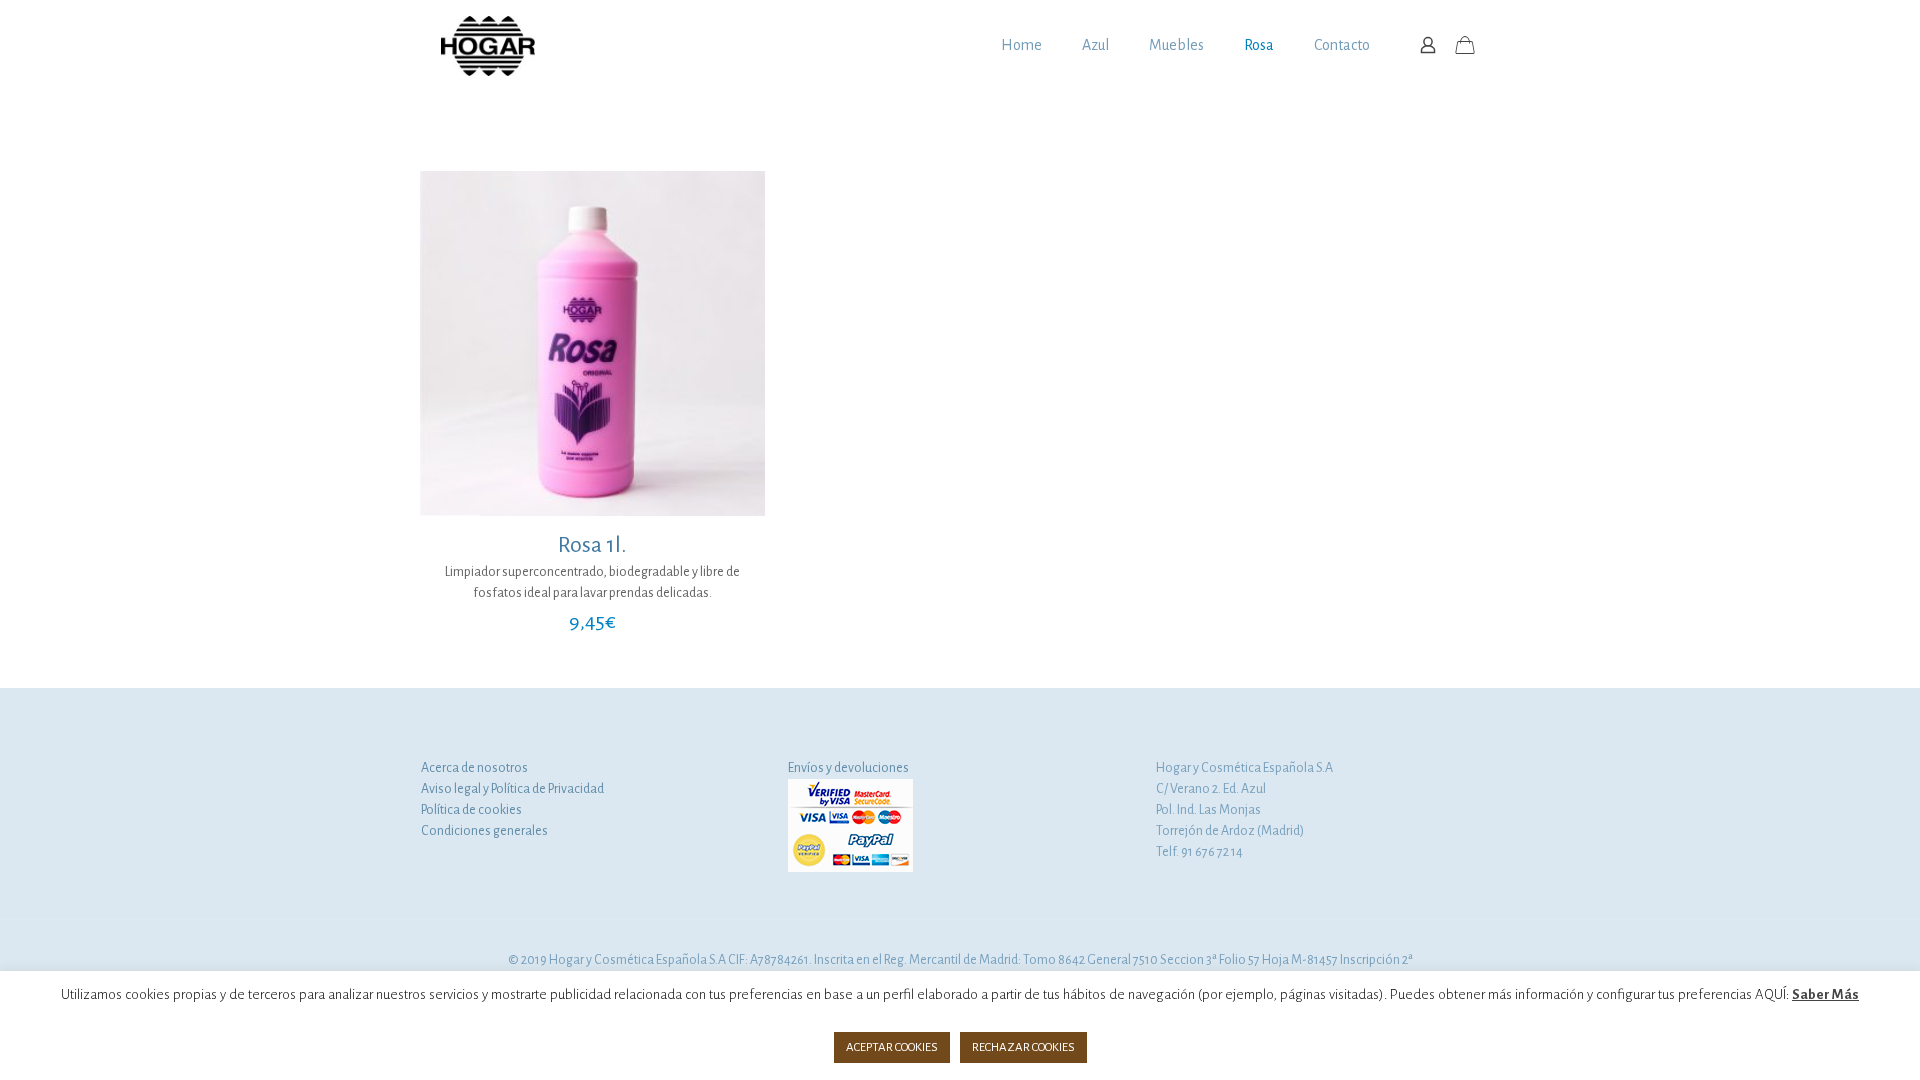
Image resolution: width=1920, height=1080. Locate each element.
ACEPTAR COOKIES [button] (892, 1047)
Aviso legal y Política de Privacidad (512, 789)
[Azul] (488, 45)
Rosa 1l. (592, 545)
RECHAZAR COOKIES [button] (1023, 1047)
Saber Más (1825, 994)
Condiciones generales (484, 831)
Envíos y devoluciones (848, 768)
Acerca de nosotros (474, 768)
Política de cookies (471, 810)
